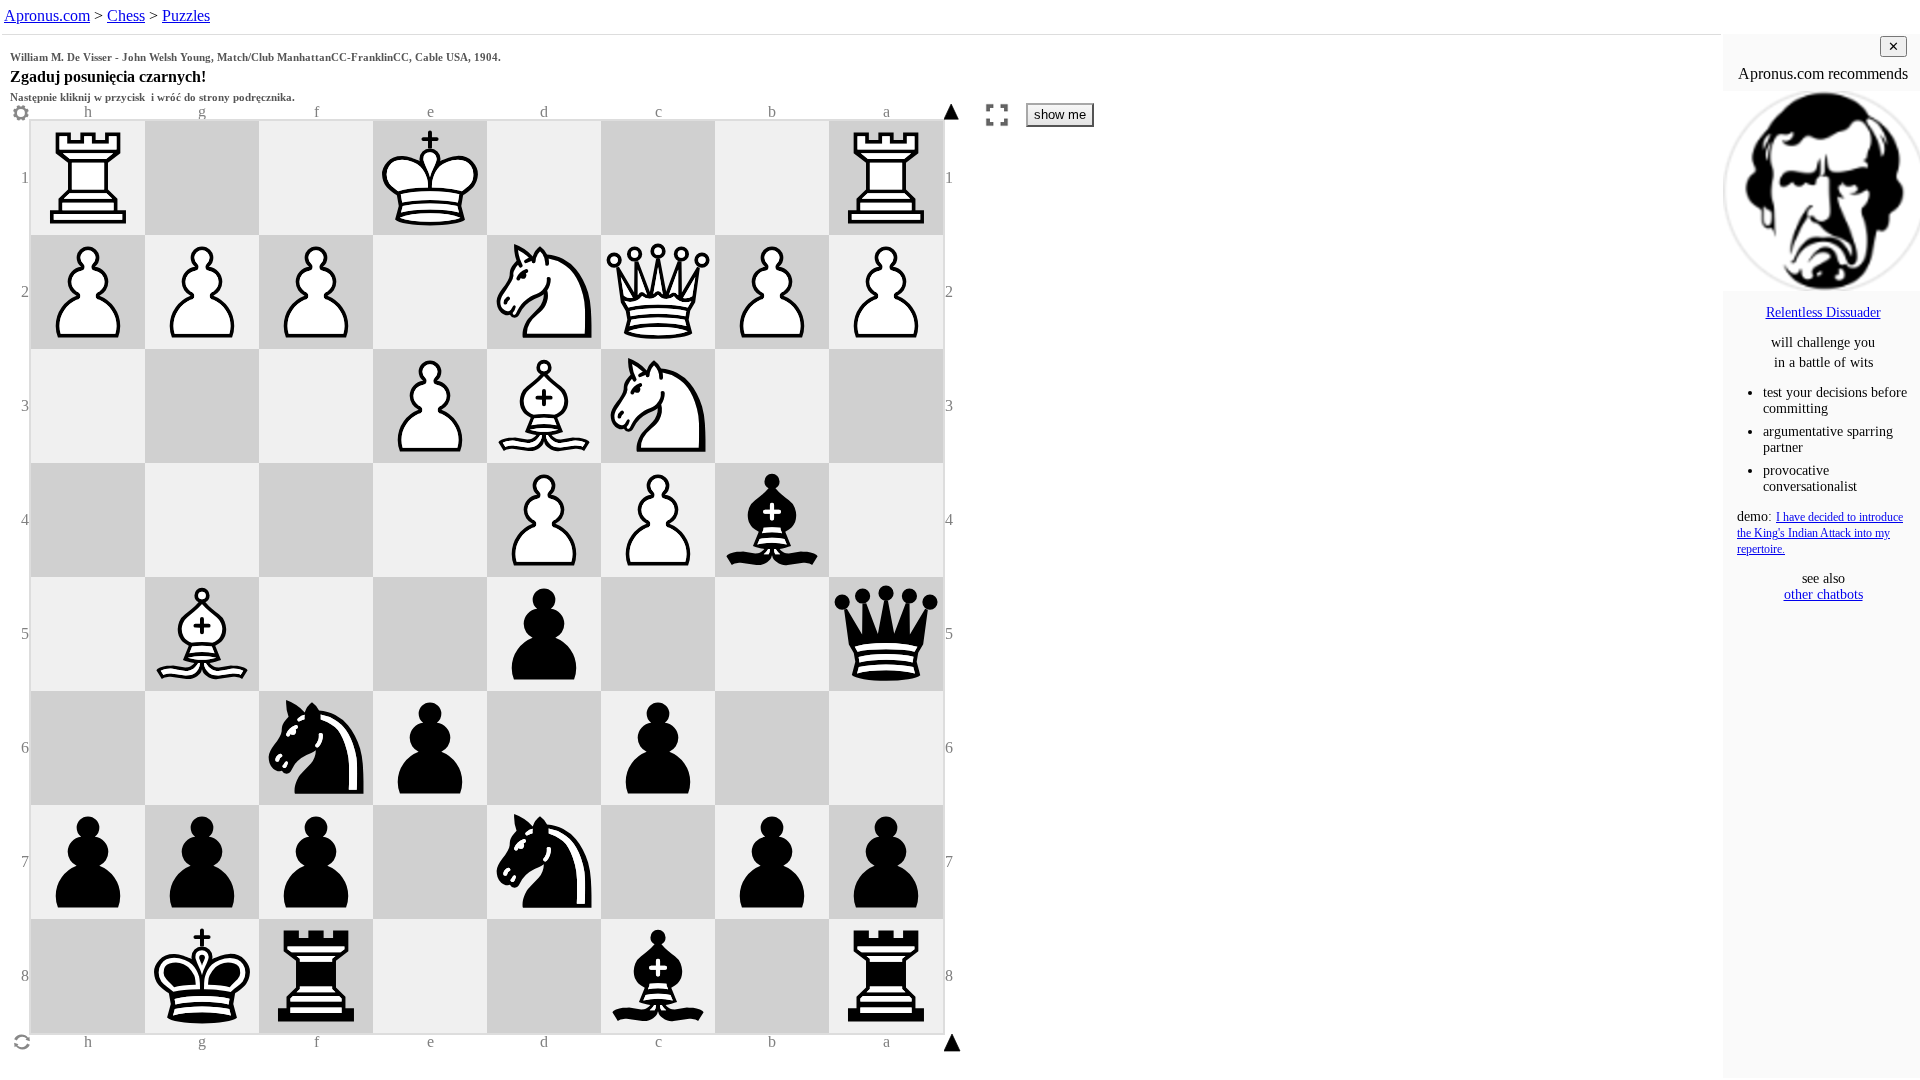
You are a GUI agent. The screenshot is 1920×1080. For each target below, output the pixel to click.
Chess (126, 15)
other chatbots (1823, 594)
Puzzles (186, 15)
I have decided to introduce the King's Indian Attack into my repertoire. (1820, 533)
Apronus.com (47, 15)
